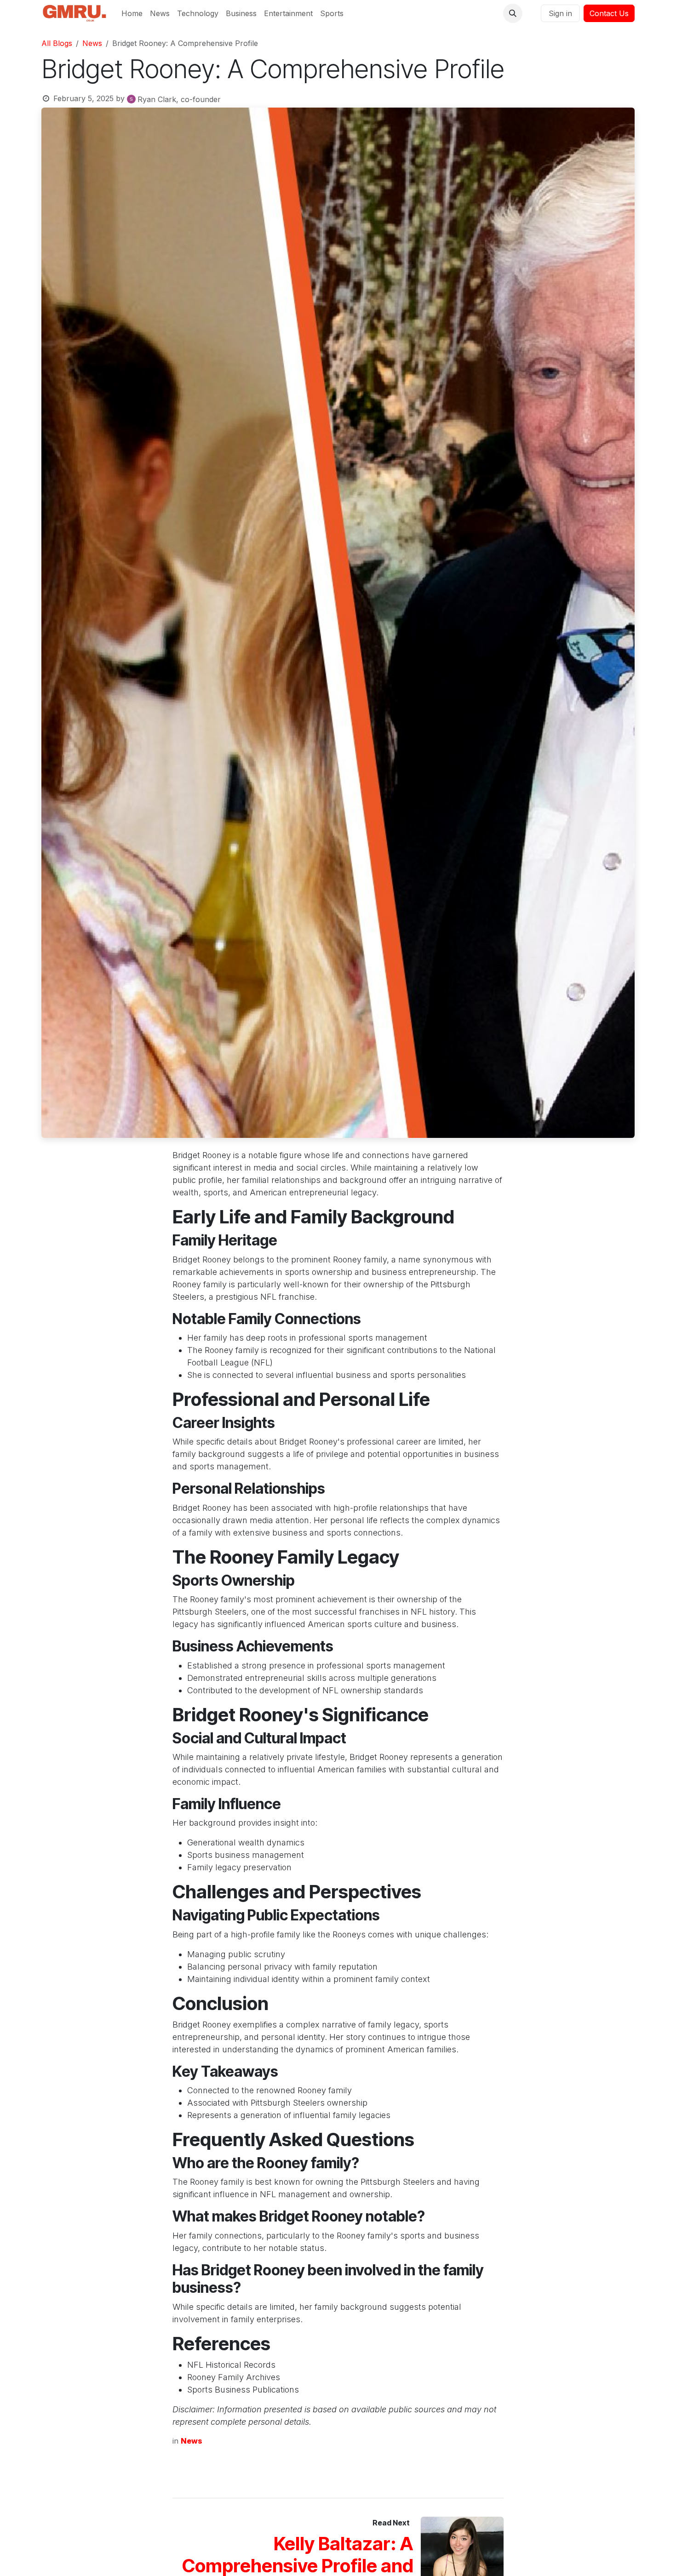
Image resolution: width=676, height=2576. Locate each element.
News (92, 43)
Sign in (560, 13)
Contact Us (609, 13)
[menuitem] (132, 13)
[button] (513, 13)
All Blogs (57, 43)
